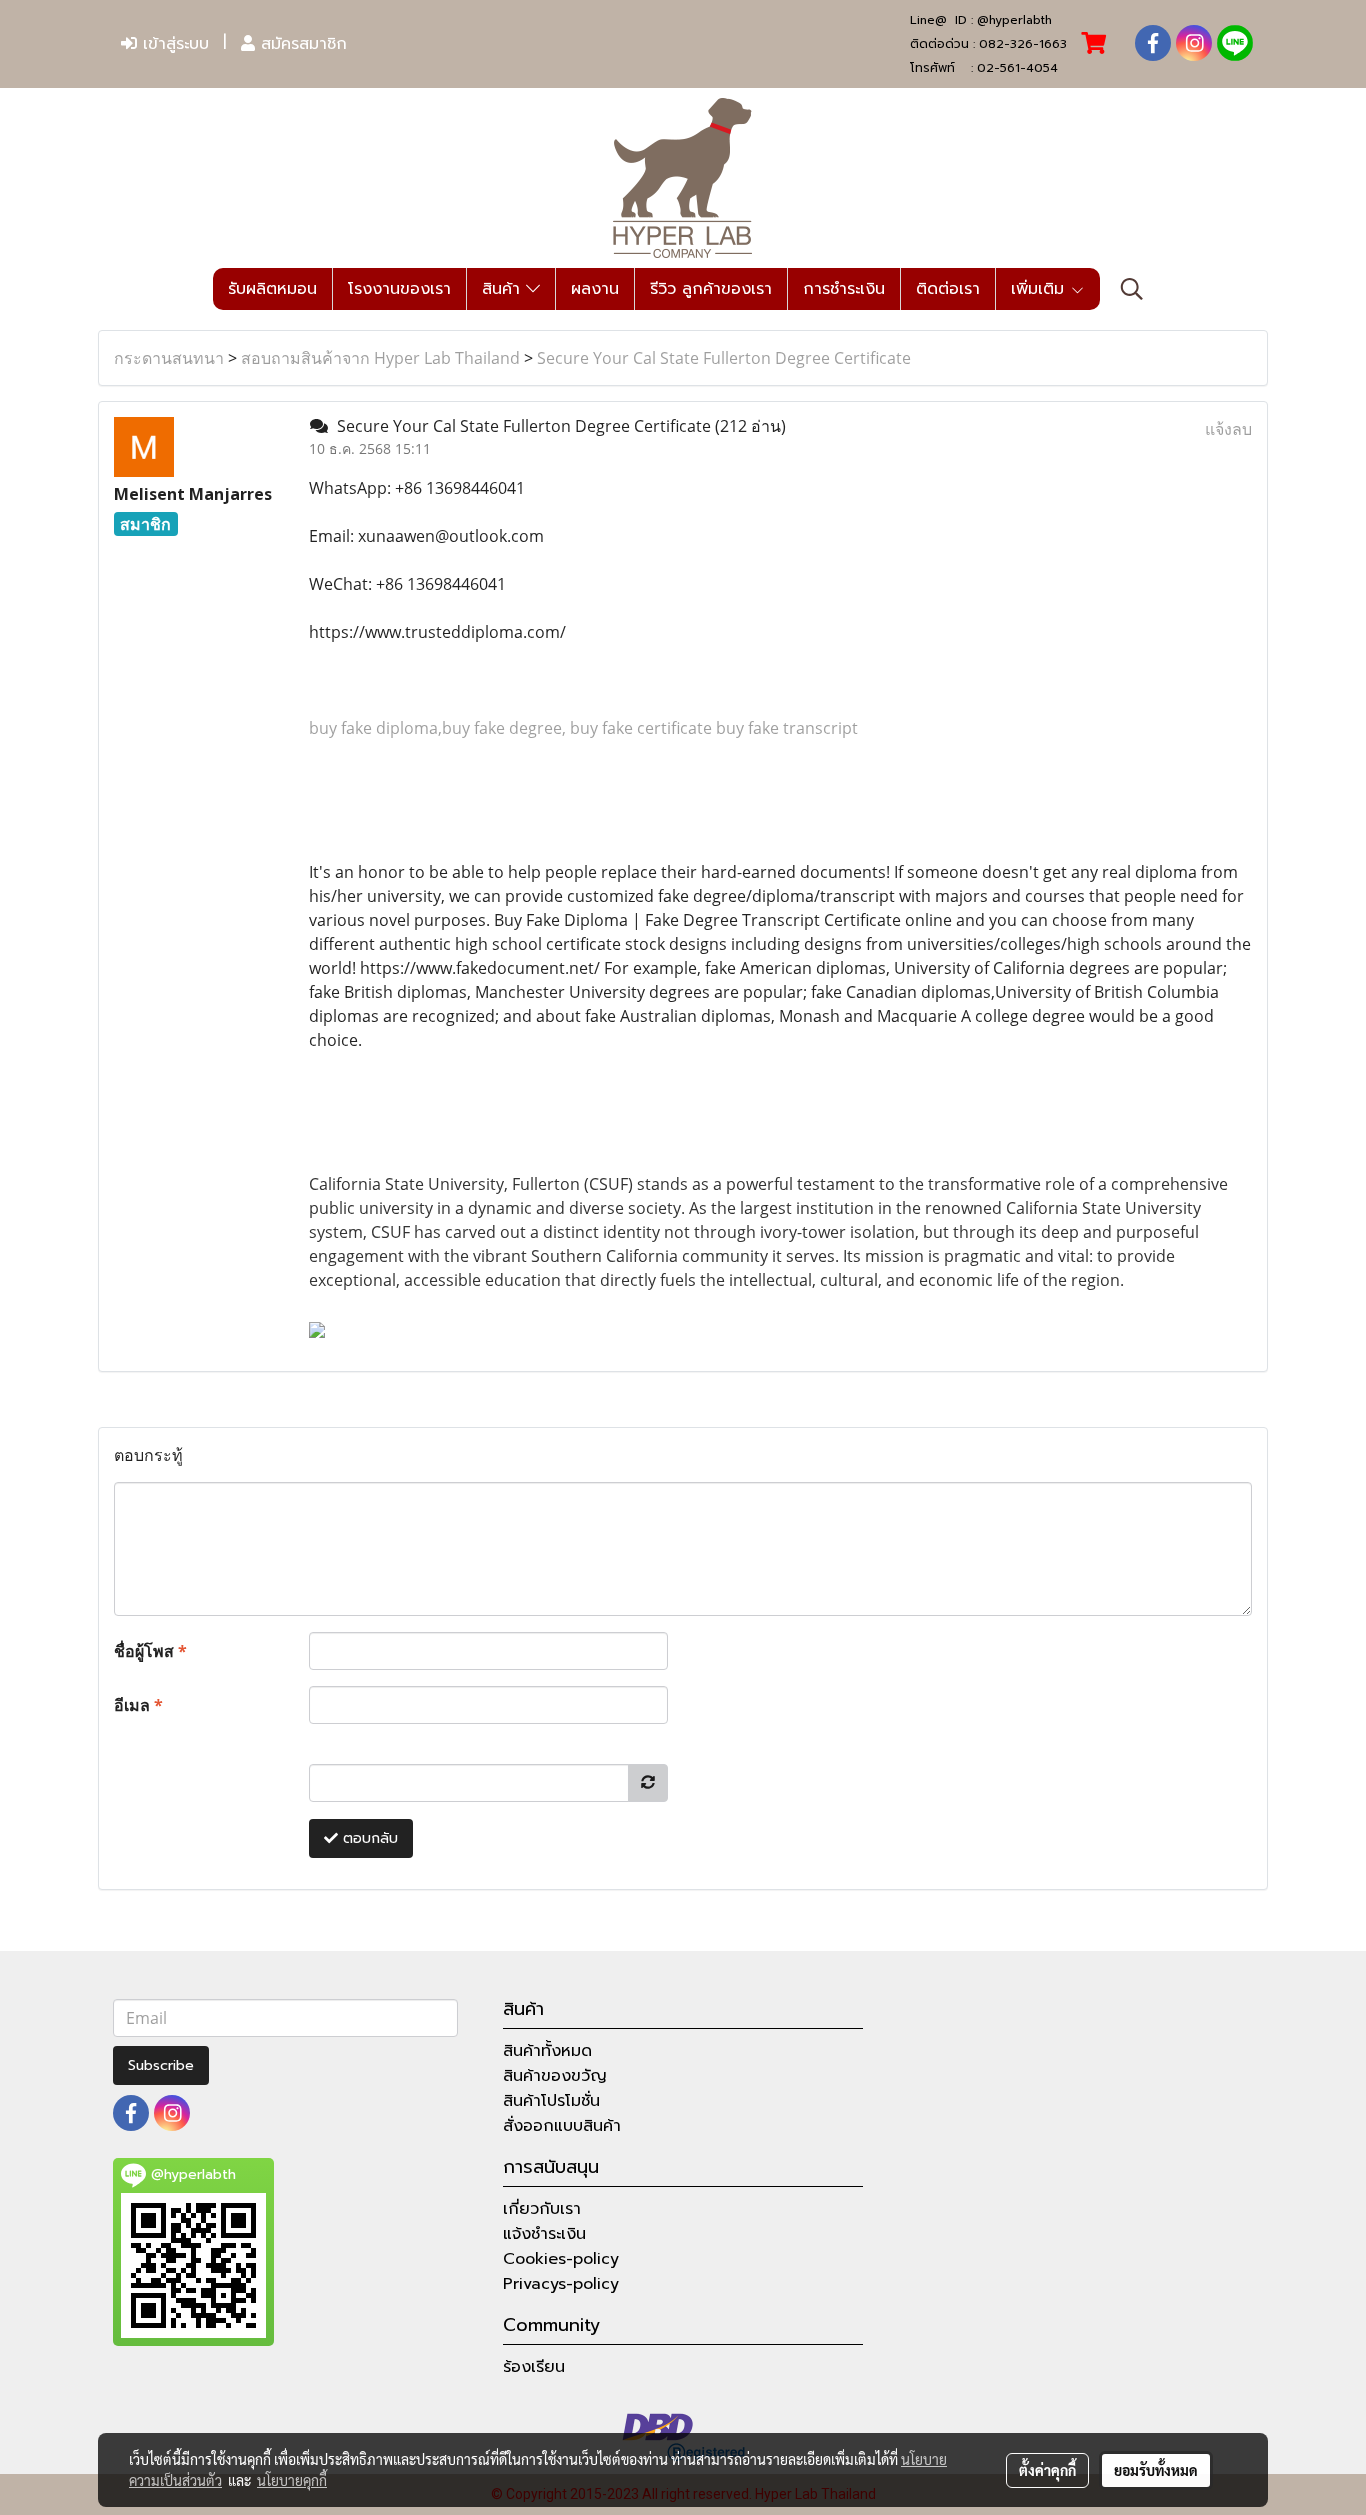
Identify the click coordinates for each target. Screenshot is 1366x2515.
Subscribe (161, 2065)
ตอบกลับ (368, 1838)
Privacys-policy (561, 2284)
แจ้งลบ (1228, 429)
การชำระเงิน (844, 289)
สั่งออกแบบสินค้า (562, 2126)
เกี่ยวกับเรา (542, 2209)
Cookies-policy (561, 2259)
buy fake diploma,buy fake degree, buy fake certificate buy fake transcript (583, 728)
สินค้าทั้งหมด (547, 2051)
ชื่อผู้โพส (150, 1651)
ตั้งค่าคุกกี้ (1047, 2470)
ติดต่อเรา (948, 289)
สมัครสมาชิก (301, 44)
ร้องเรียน (534, 2367)
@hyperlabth (1014, 20)
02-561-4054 (1017, 68)
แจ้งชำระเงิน (544, 2234)
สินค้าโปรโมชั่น (551, 2101)
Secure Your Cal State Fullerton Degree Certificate (724, 358)
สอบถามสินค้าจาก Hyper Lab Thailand (380, 358)
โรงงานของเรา (399, 289)
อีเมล (138, 1705)
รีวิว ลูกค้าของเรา (711, 289)
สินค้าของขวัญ (555, 2076)
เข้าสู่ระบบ (173, 44)
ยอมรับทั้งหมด (1156, 2470)
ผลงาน (595, 289)
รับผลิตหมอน (272, 289)
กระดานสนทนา (169, 358)
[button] (1132, 289)
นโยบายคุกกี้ (292, 2480)
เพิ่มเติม (1040, 289)
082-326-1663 (1023, 44)
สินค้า (504, 289)
